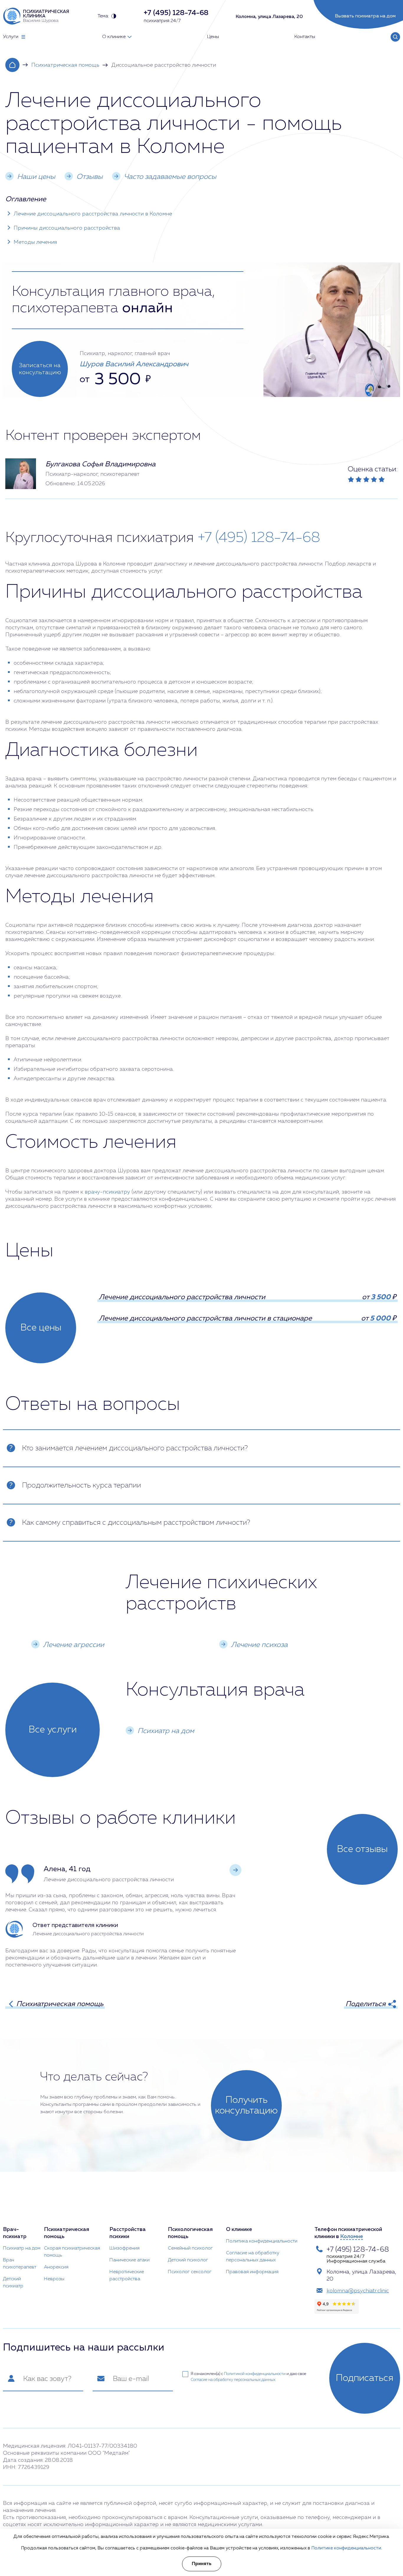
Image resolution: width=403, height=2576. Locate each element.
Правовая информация (252, 2272)
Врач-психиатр (15, 2233)
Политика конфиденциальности (262, 2241)
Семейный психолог (190, 2248)
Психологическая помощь (190, 2233)
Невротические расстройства (127, 2276)
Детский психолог (188, 2260)
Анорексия (56, 2267)
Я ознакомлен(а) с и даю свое (248, 2377)
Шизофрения (124, 2248)
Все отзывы (362, 1849)
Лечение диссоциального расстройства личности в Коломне (93, 214)
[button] (235, 1870)
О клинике (239, 2230)
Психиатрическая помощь (65, 65)
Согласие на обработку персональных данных (253, 2257)
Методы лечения (35, 242)
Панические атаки (130, 2260)
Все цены (41, 1328)
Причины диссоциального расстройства (67, 228)
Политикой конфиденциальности (255, 2374)
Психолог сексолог (190, 2272)
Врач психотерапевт (20, 2264)
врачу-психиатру (107, 1192)
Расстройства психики (128, 2233)
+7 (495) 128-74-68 (259, 538)
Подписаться (365, 2378)
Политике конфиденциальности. (347, 2548)
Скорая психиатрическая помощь (72, 2252)
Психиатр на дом (22, 2248)
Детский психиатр (13, 2283)
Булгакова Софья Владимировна (100, 464)
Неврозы (54, 2279)
